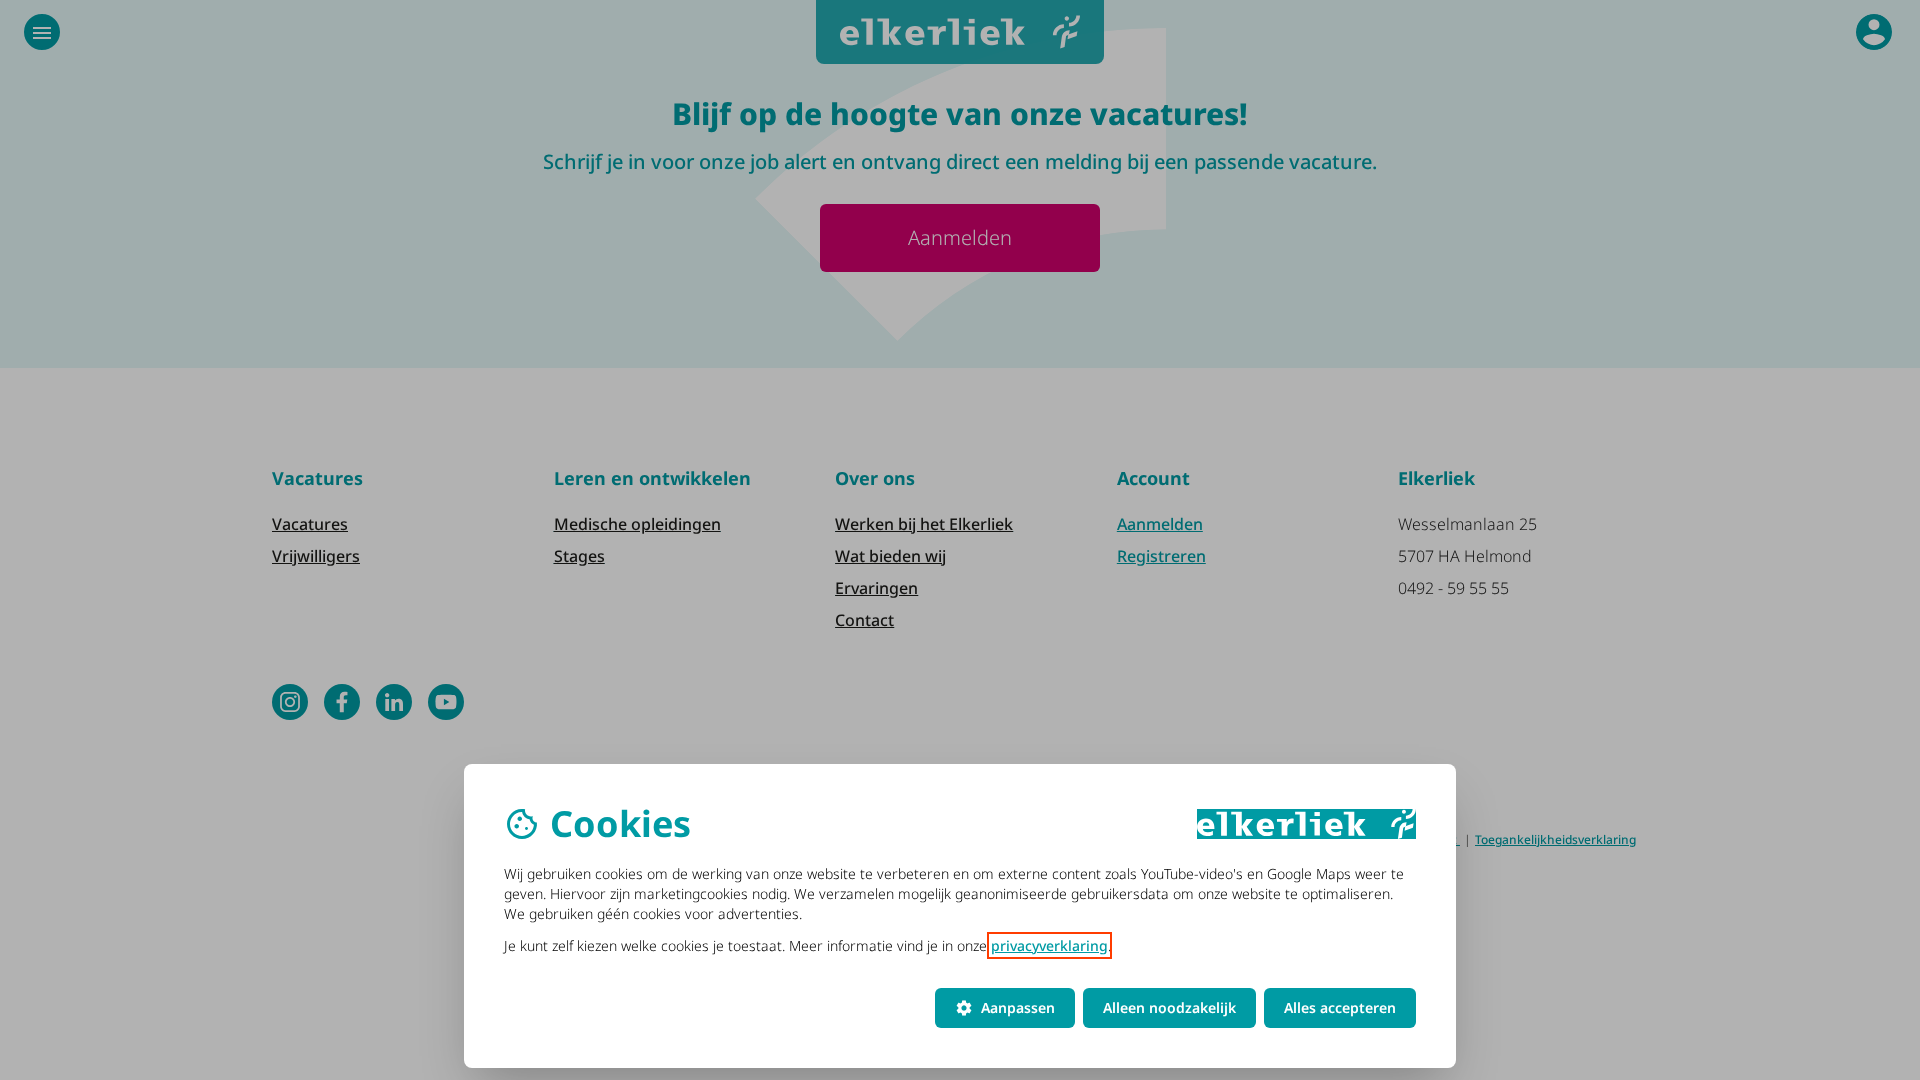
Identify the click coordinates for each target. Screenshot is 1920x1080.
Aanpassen (1005, 1007)
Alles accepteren (1340, 1007)
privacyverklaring (1049, 945)
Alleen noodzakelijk (1169, 1007)
